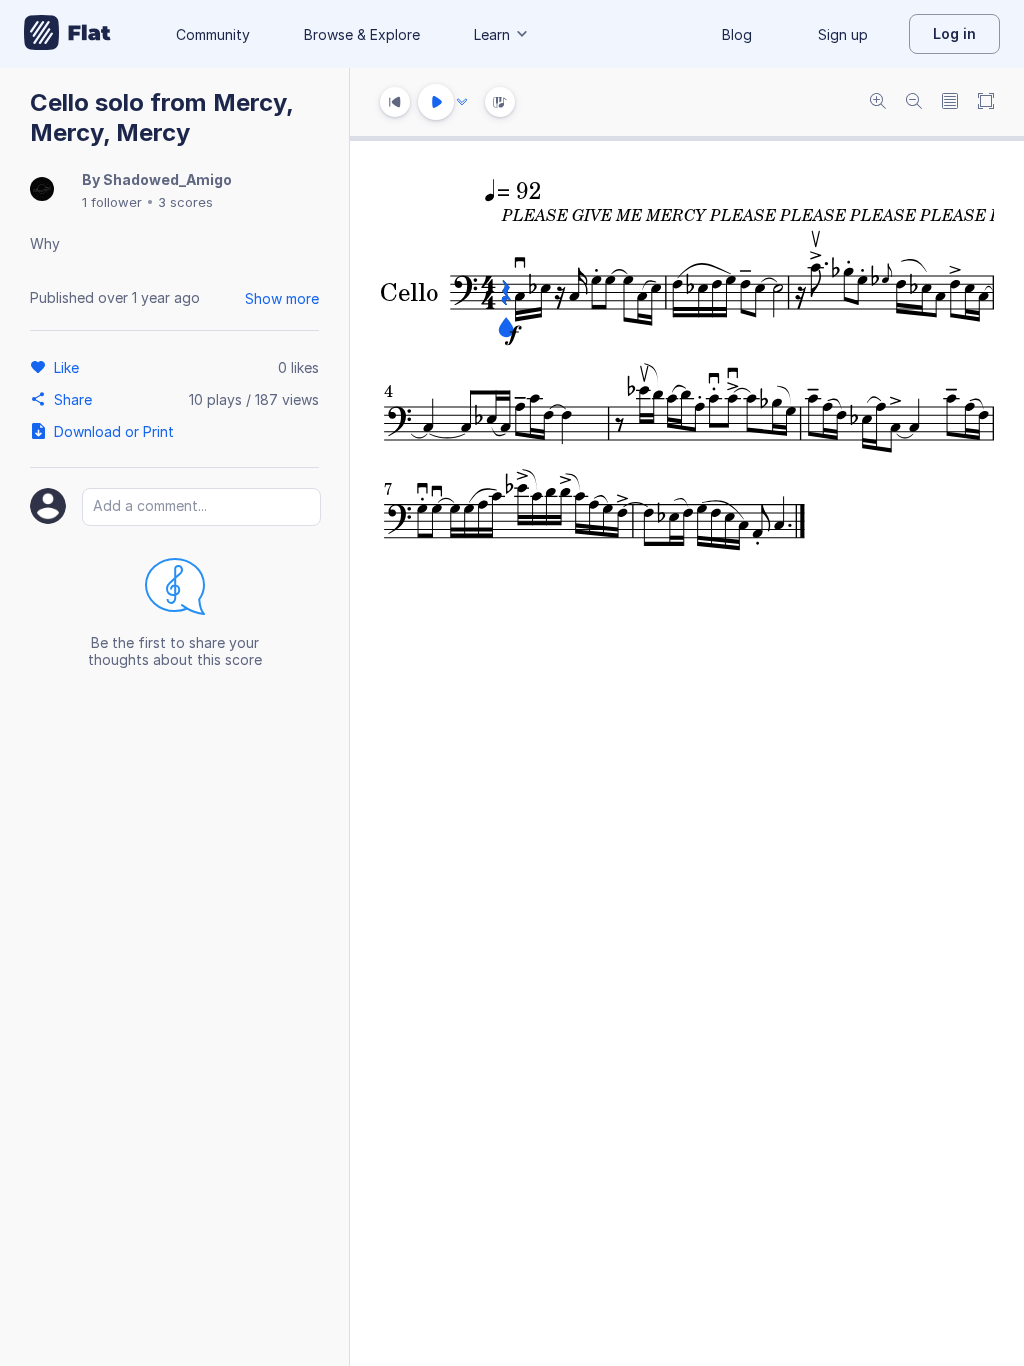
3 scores (185, 202)
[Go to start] (395, 102)
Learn (492, 34)
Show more (282, 298)
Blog (737, 34)
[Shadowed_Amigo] (42, 190)
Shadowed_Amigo (167, 179)
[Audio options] (462, 102)
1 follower (112, 202)
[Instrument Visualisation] (500, 102)
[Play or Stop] (436, 102)
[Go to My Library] (67, 34)
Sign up (843, 34)
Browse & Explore (362, 34)
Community (213, 34)
